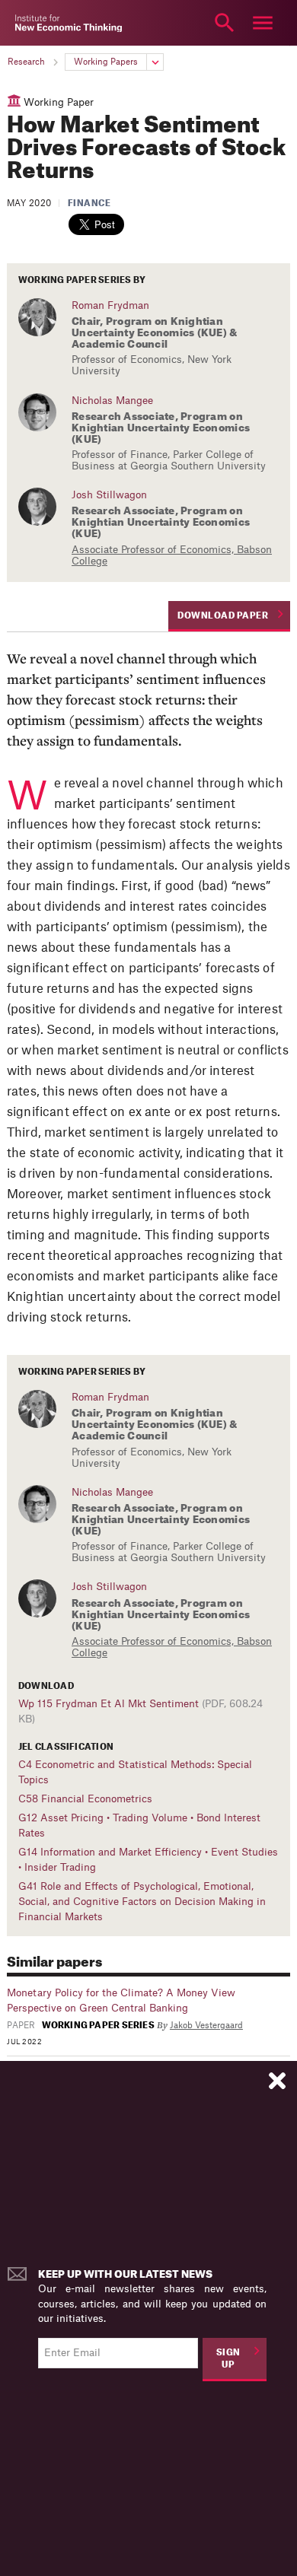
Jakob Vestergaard (206, 2026)
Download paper (223, 616)
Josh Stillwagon (109, 495)
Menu (263, 23)
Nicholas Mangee (112, 401)
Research (26, 62)
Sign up (228, 2359)
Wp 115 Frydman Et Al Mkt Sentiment (109, 1704)
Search (225, 23)
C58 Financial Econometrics (85, 1799)
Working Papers (106, 62)
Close (34, 23)
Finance (89, 204)
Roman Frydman (110, 305)
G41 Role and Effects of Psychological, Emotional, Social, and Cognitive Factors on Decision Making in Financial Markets (142, 1902)
